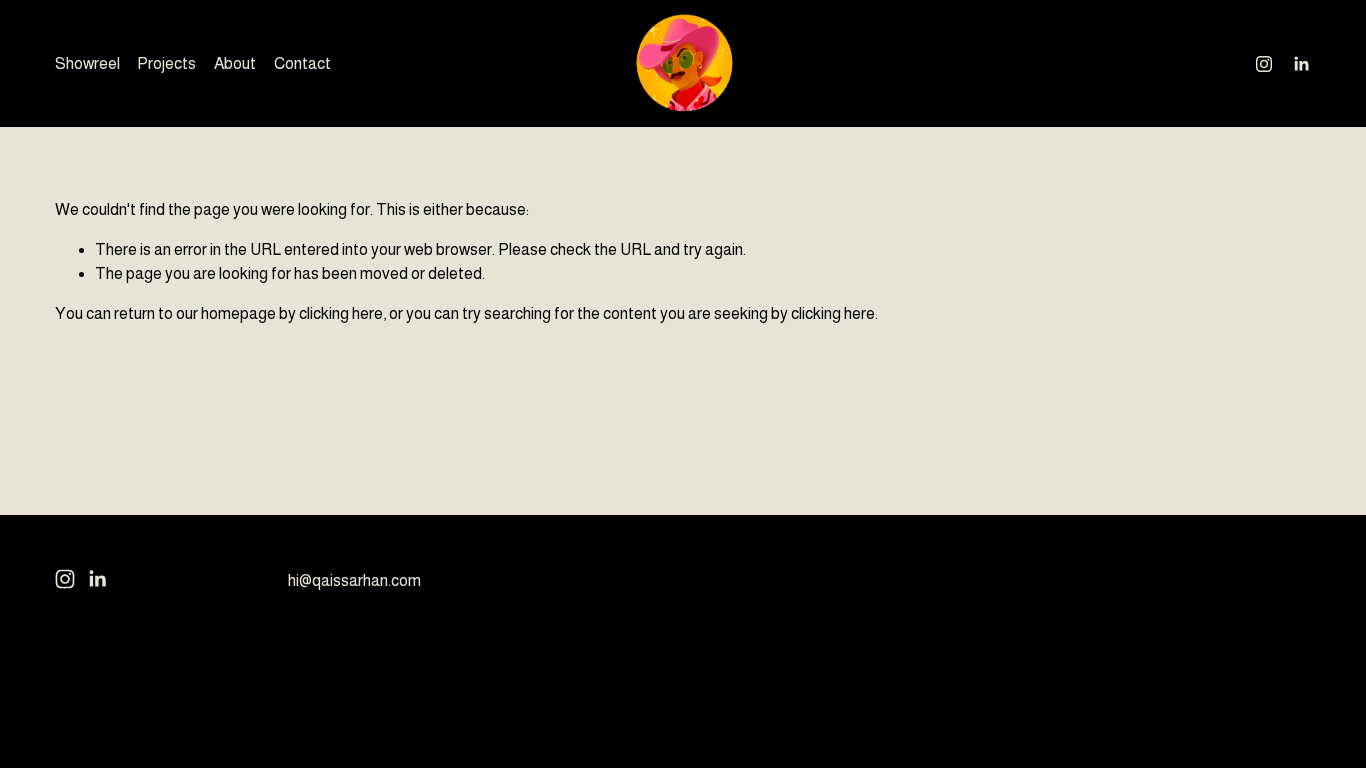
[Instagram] (1264, 64)
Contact (302, 63)
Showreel (87, 63)
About (235, 63)
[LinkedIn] (1301, 64)
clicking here (341, 313)
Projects (166, 63)
